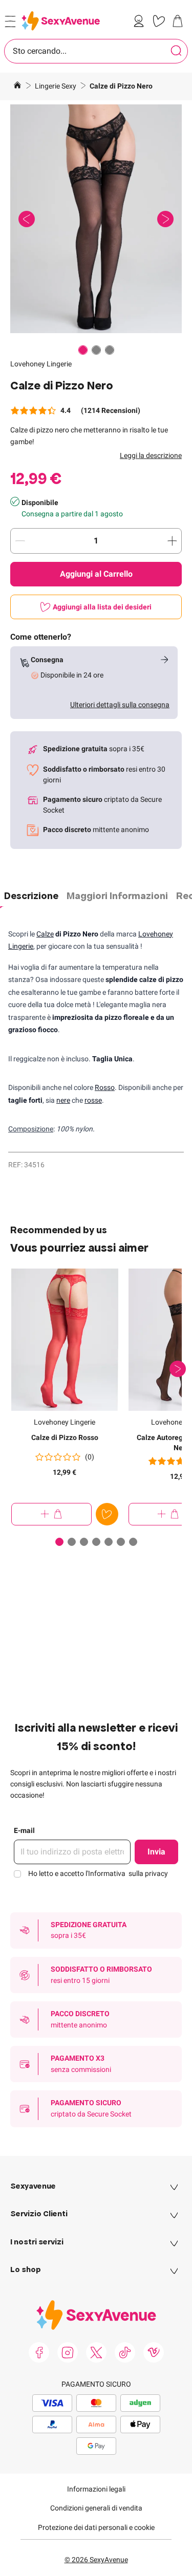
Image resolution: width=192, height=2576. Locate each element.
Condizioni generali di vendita (96, 2508)
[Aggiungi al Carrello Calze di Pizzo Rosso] (51, 1514)
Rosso (105, 1087)
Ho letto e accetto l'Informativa (98, 1873)
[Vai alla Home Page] (17, 86)
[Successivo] (178, 1369)
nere (63, 1100)
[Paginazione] (83, 350)
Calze (45, 934)
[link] (141, 21)
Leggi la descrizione (151, 455)
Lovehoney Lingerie (41, 364)
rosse (93, 1100)
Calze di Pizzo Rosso (65, 1437)
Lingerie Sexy (56, 86)
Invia (156, 1852)
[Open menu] (10, 21)
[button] (96, 219)
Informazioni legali (96, 2489)
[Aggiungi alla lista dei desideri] (107, 1514)
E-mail (24, 1830)
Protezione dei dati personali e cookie (96, 2527)
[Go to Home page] (61, 21)
